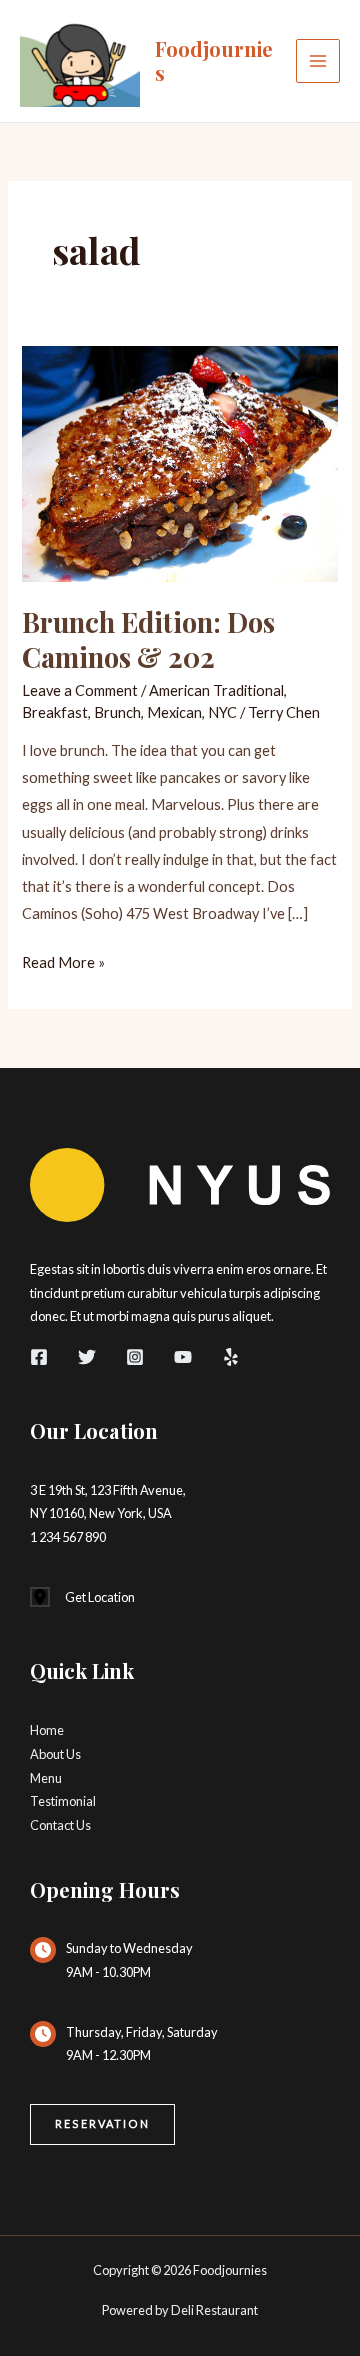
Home (47, 1730)
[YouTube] (183, 1357)
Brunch (117, 712)
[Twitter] (87, 1357)
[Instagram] (135, 1357)
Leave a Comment (80, 690)
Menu (46, 1778)
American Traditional (216, 690)
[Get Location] (82, 1598)
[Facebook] (39, 1357)
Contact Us (60, 1825)
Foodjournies (214, 60)
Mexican (174, 712)
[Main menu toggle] (318, 61)
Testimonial (63, 1801)
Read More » (63, 964)
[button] (102, 2124)
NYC (222, 712)
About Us (55, 1754)
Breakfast (55, 712)
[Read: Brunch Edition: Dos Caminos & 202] (179, 461)
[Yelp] (231, 1357)
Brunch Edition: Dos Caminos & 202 (148, 639)
